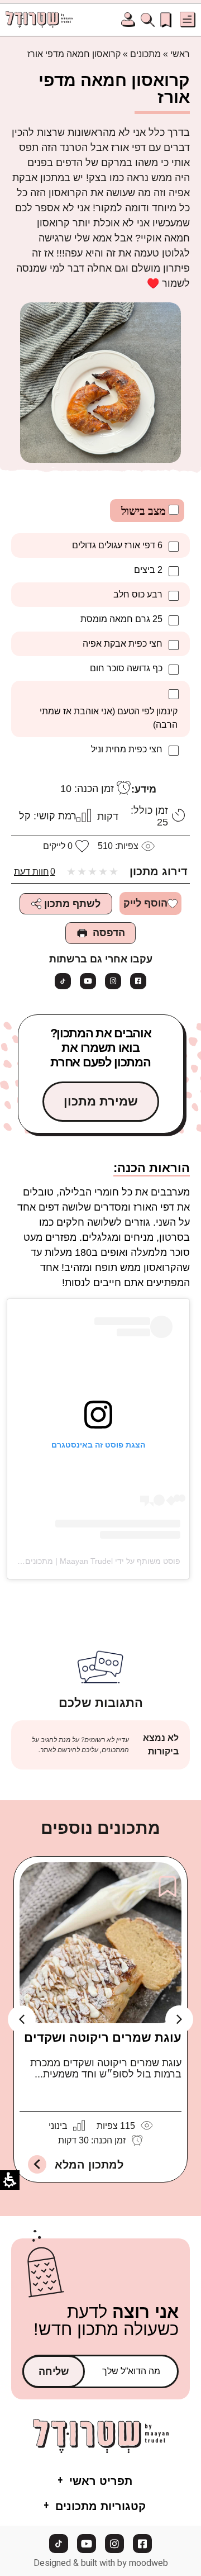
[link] (166, 19)
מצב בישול (145, 511)
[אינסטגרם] (113, 981)
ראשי (180, 54)
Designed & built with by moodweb (101, 2563)
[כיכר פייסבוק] (138, 981)
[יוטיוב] (88, 981)
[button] (188, 20)
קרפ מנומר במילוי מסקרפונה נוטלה (102, 2044)
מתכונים (145, 54)
